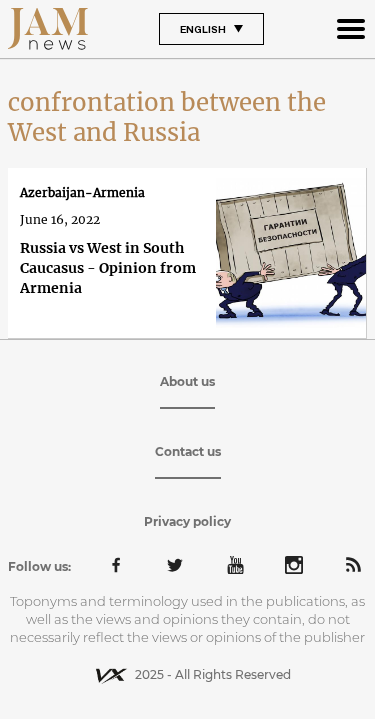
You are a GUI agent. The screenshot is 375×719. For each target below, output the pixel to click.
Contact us (188, 451)
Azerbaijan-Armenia (82, 192)
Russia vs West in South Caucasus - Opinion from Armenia (108, 268)
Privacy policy (187, 521)
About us (187, 381)
